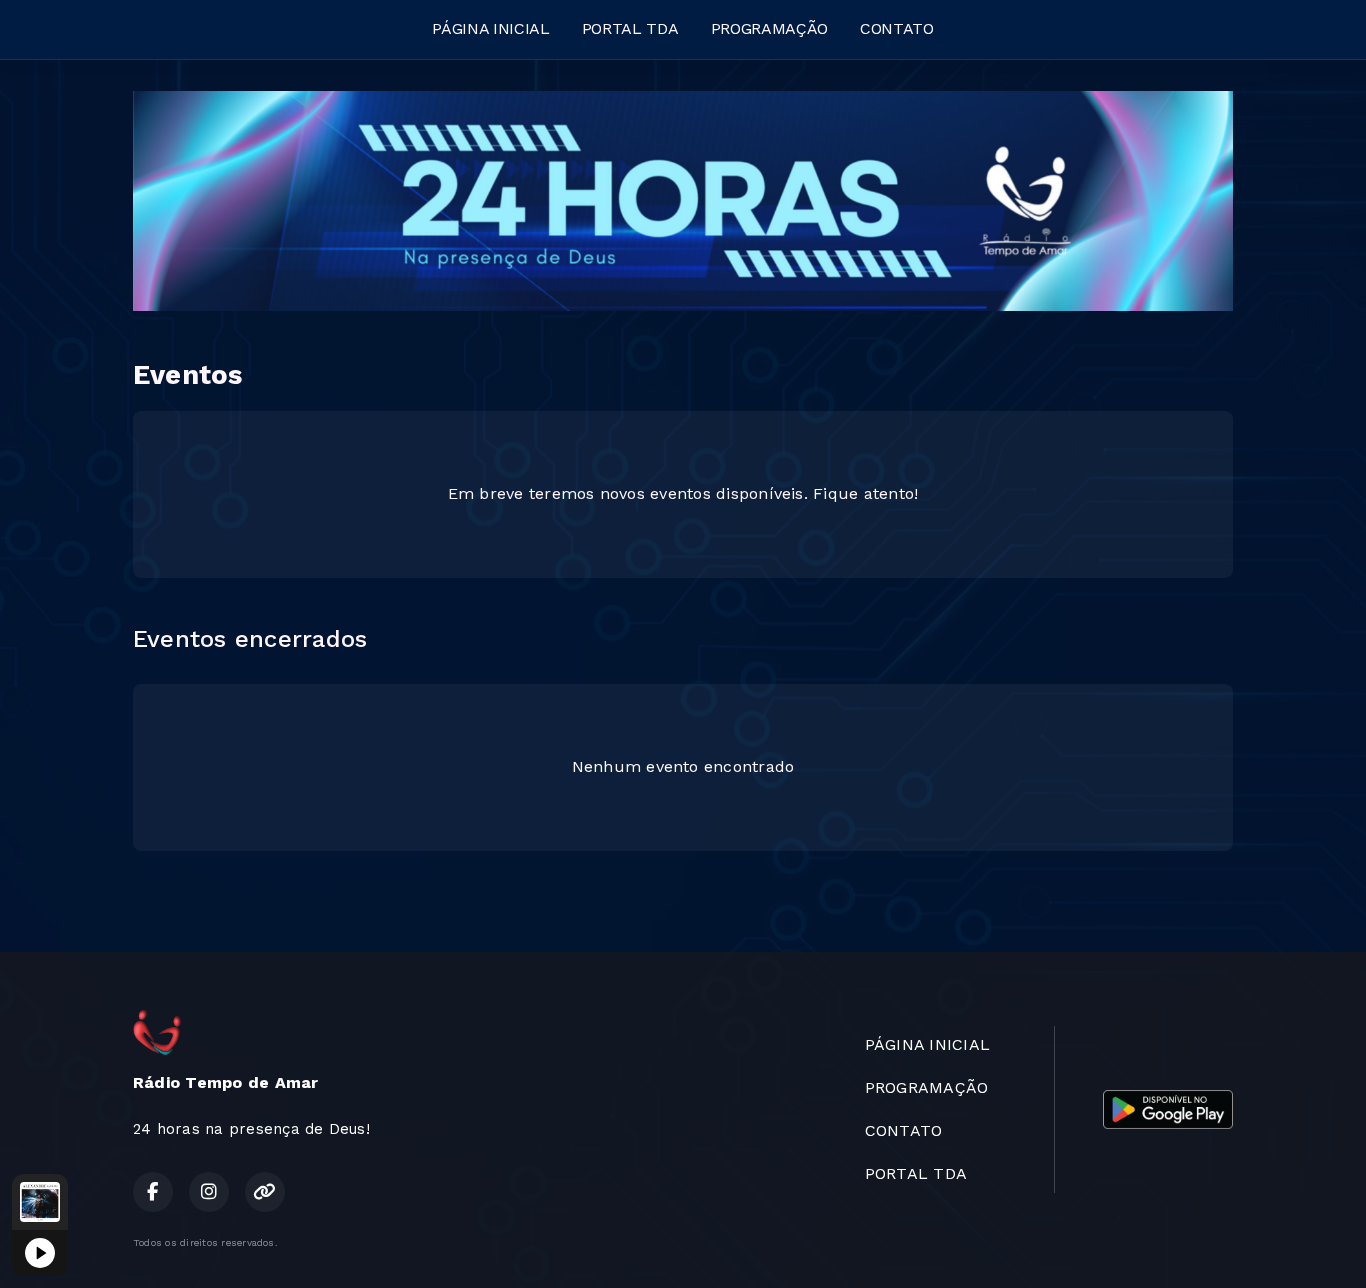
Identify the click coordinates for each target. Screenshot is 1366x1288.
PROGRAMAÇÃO (769, 28)
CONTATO (897, 28)
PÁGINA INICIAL (491, 28)
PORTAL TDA (630, 28)
